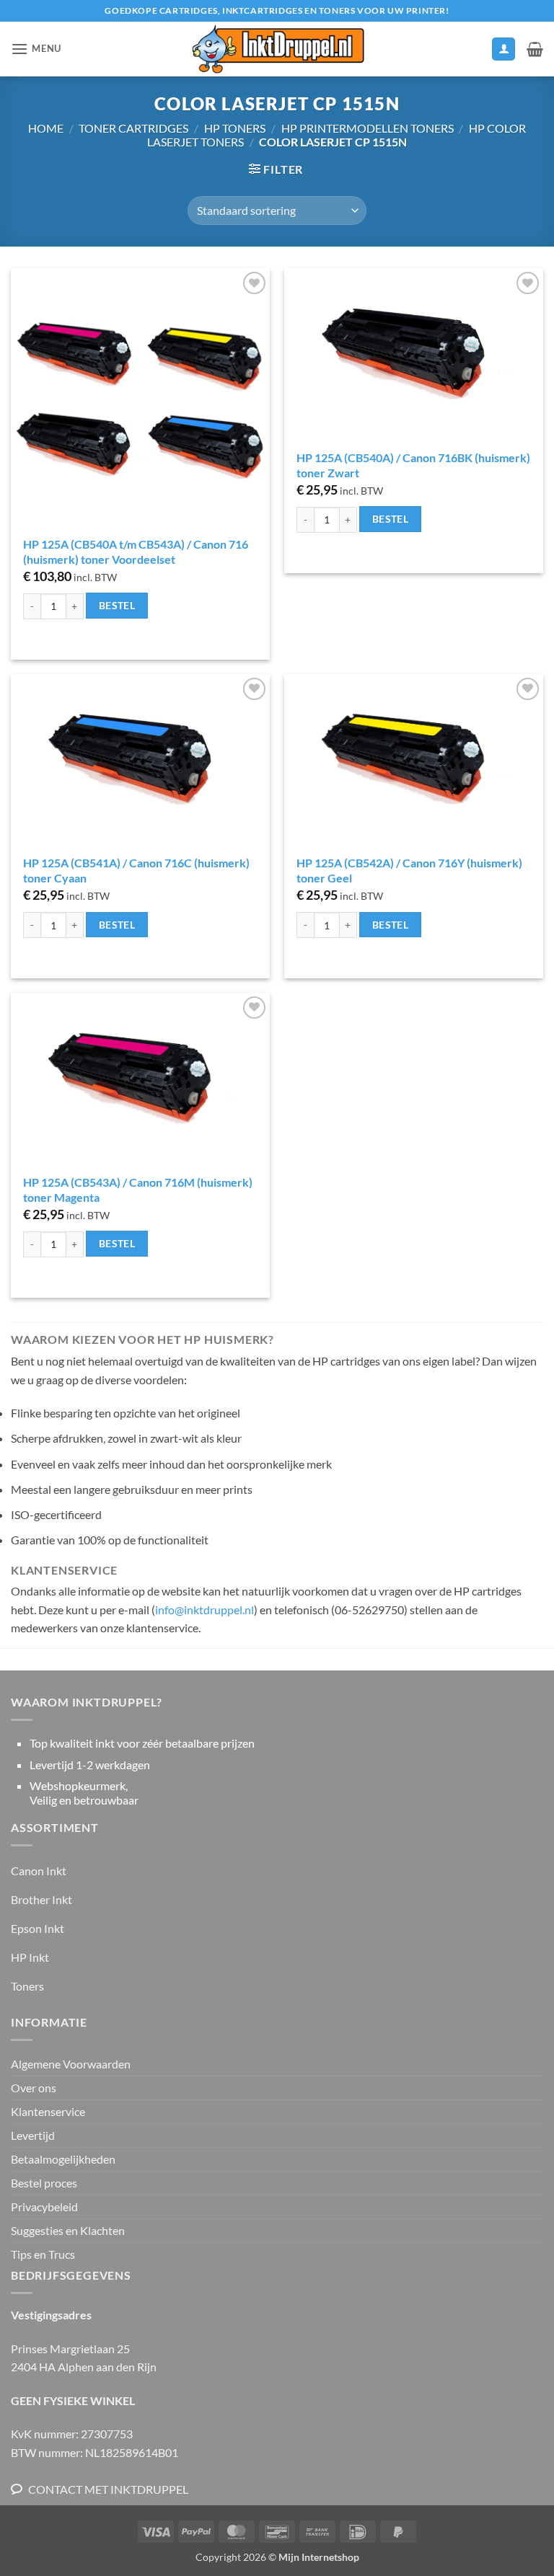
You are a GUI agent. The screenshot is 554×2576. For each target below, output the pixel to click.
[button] (36, 49)
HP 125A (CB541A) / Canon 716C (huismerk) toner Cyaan (136, 870)
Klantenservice (48, 2111)
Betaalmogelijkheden (63, 2159)
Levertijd (33, 2135)
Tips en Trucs (43, 2254)
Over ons (34, 2088)
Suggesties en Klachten (68, 2230)
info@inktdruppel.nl (205, 1610)
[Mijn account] (504, 49)
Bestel (117, 605)
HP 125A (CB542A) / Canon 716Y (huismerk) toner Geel (409, 870)
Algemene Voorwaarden (71, 2064)
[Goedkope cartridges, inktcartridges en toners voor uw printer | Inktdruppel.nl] (277, 49)
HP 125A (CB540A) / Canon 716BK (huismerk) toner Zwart (413, 465)
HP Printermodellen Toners (368, 128)
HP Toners (235, 128)
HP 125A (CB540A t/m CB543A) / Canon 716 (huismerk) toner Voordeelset (136, 552)
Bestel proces (44, 2183)
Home (46, 128)
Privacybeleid (44, 2207)
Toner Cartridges (133, 128)
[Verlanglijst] (474, 53)
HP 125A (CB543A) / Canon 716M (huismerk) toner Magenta (138, 1190)
